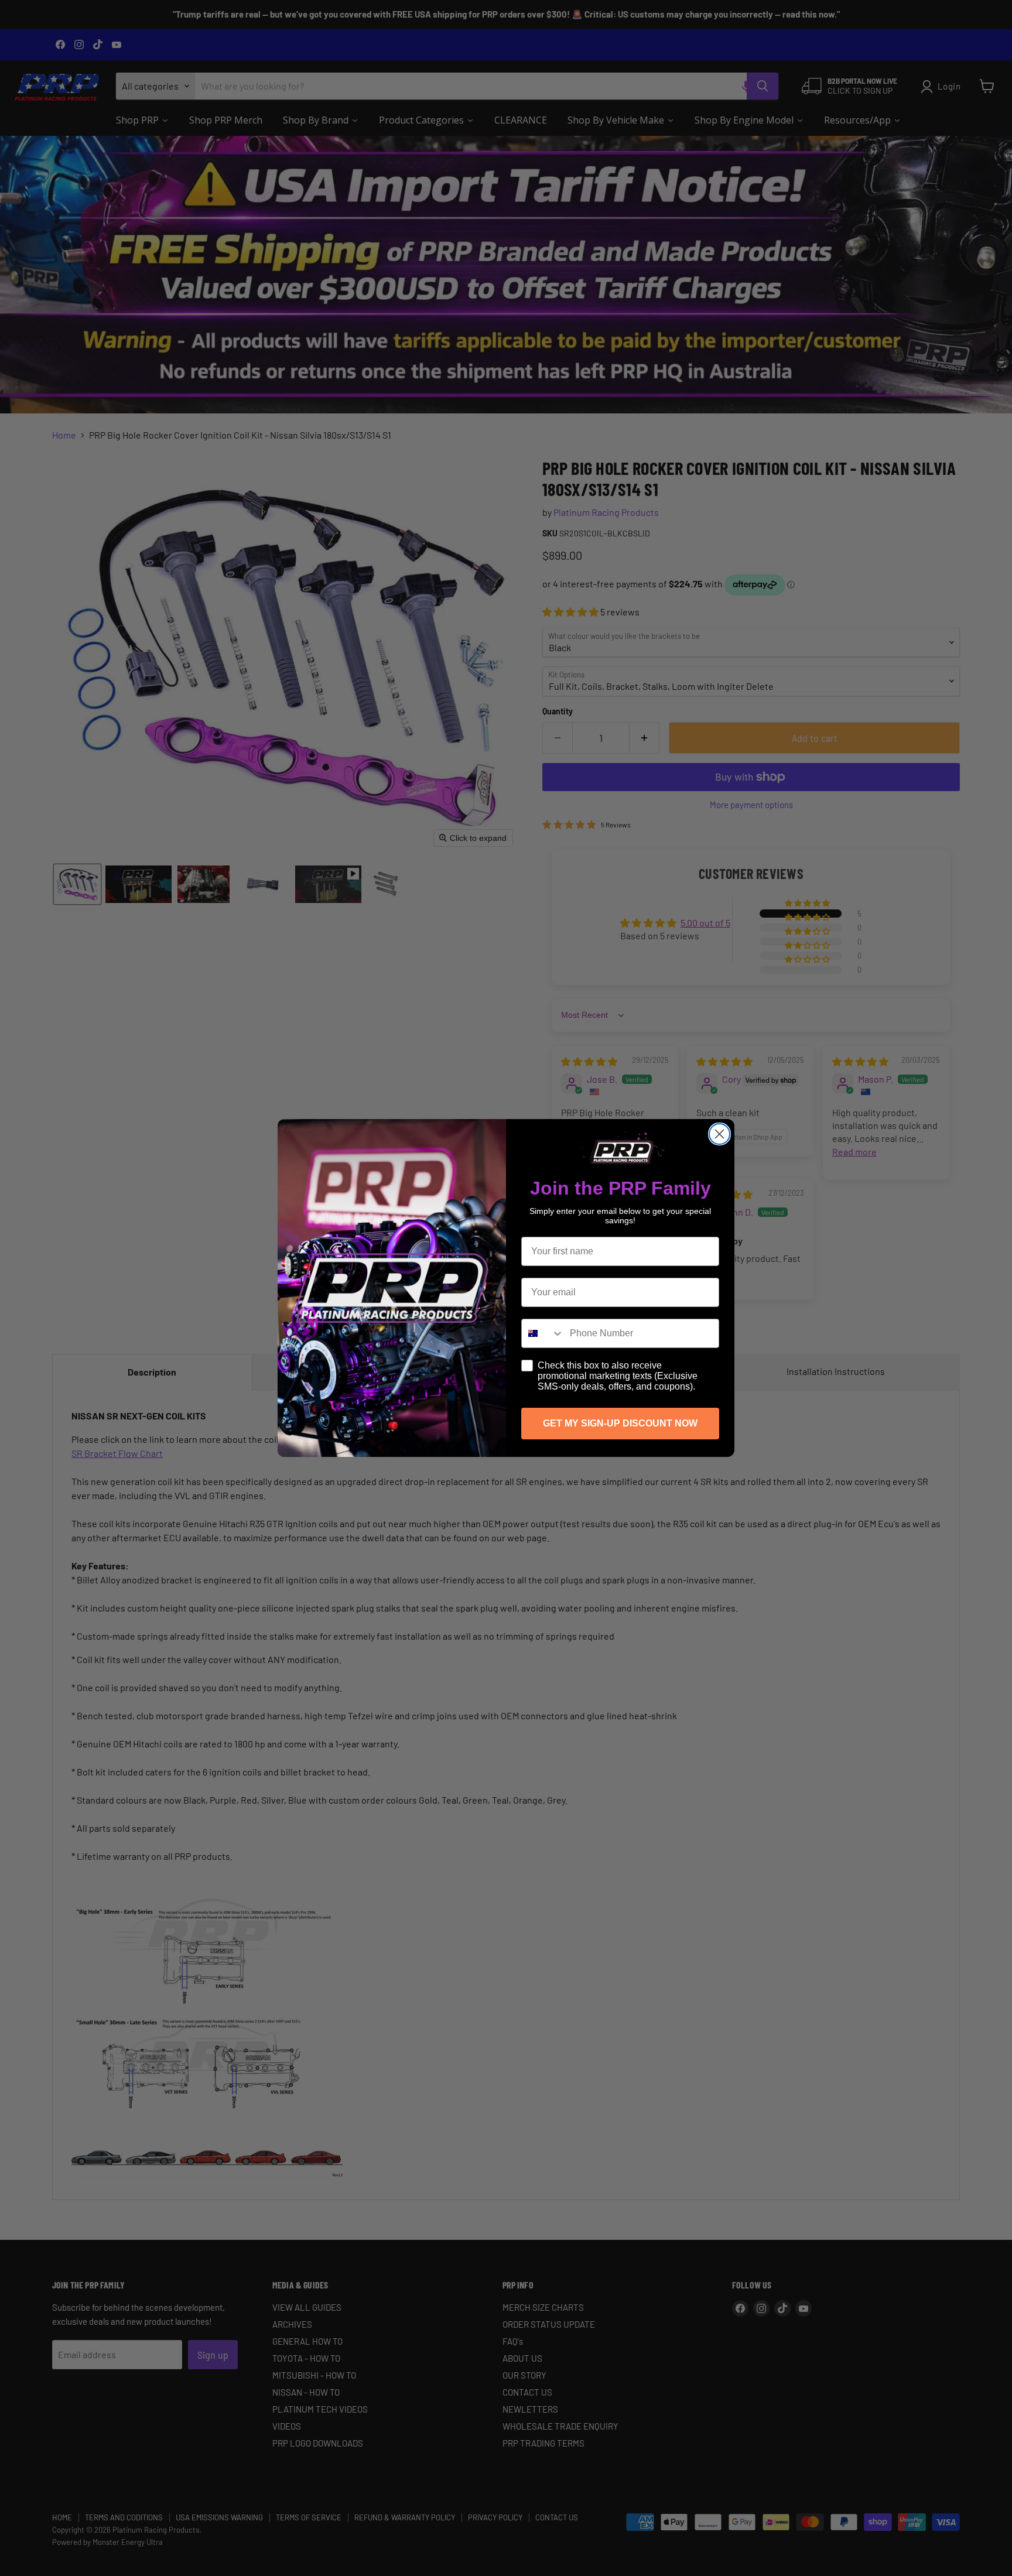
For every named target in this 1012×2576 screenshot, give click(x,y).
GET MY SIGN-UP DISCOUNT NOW (620, 1423)
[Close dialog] (719, 1134)
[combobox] (543, 1333)
